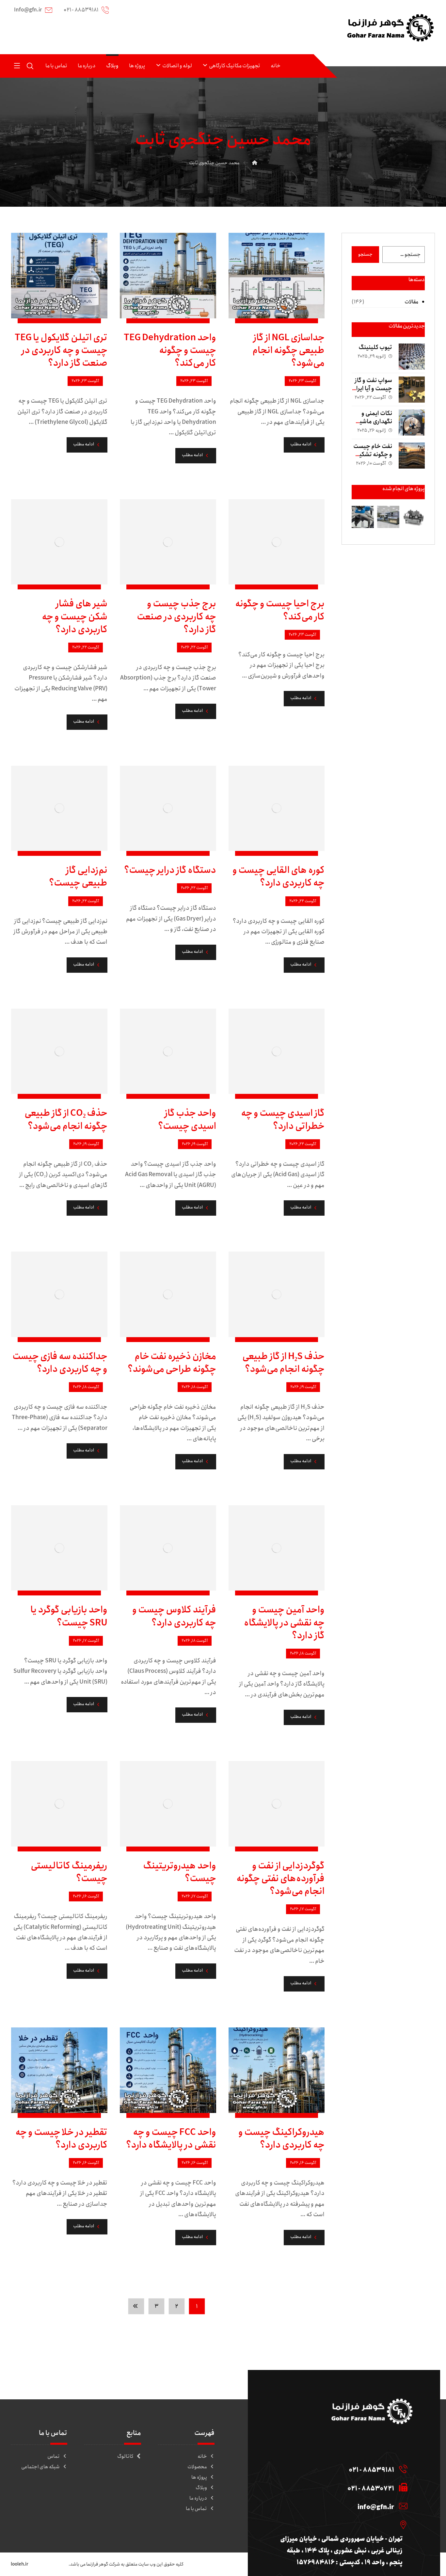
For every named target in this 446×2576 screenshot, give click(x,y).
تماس (54, 2456)
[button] (17, 65)
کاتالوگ (125, 2456)
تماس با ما (196, 2509)
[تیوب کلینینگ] (412, 357)
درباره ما (198, 2498)
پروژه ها (199, 2477)
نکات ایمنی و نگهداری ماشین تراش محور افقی (372, 422)
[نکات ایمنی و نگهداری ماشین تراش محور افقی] (412, 423)
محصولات (197, 2467)
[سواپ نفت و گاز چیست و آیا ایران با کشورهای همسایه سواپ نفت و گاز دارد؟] (412, 390)
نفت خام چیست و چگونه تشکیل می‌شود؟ (373, 455)
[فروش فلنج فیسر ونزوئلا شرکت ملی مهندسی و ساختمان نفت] (363, 517)
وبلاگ (201, 2488)
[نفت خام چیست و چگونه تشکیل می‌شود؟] (412, 456)
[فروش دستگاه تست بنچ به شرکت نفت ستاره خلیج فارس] (388, 517)
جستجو (365, 254)
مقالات (411, 302)
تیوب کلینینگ (375, 347)
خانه (202, 2456)
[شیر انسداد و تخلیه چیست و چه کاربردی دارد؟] (414, 517)
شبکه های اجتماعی (40, 2467)
